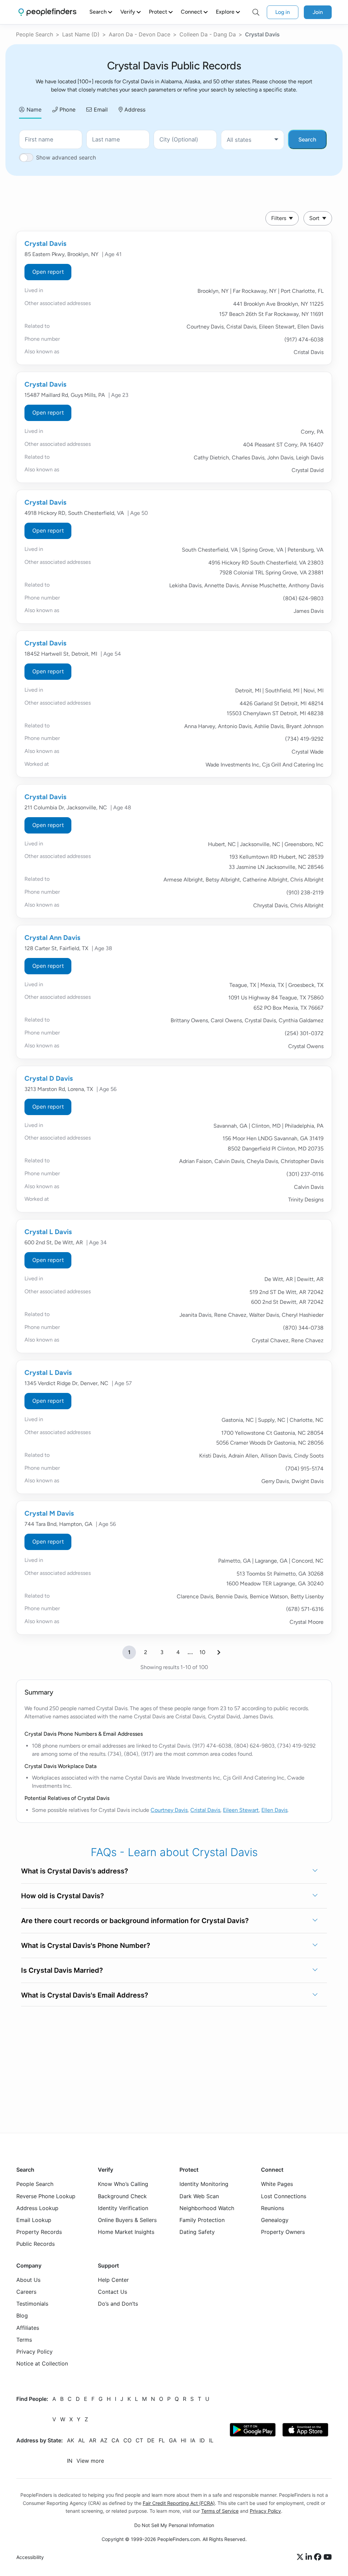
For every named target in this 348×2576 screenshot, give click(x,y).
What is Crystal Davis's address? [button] (75, 1871)
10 (202, 1652)
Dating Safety (197, 2232)
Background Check (122, 2196)
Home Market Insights (126, 2232)
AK (71, 2441)
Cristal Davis (205, 1810)
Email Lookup (34, 2220)
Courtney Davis (169, 1810)
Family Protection (202, 2220)
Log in (283, 12)
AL (82, 2441)
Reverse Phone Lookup (46, 2196)
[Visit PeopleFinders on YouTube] (328, 2557)
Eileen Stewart (241, 1810)
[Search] (256, 12)
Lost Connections (284, 2196)
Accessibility (30, 2557)
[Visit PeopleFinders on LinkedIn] (310, 2557)
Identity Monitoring (204, 2184)
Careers (26, 2292)
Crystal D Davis (49, 1078)
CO (127, 2441)
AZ (104, 2441)
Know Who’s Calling (123, 2184)
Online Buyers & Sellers (127, 2220)
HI (184, 2441)
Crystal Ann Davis (52, 938)
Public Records (36, 2244)
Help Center (113, 2280)
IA (193, 2441)
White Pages (277, 2184)
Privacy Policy (34, 2352)
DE (151, 2441)
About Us (28, 2280)
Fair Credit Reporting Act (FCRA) (179, 2503)
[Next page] (219, 1652)
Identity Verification (123, 2208)
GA (173, 2441)
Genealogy (275, 2220)
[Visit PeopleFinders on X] (301, 2557)
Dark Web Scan (199, 2196)
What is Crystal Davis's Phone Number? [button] (86, 1946)
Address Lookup (37, 2208)
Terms (24, 2340)
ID (202, 2441)
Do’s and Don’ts (118, 2304)
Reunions (273, 2208)
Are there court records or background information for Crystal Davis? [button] (135, 1921)
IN (70, 2461)
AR (93, 2441)
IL (211, 2441)
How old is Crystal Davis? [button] (63, 1896)
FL (162, 2441)
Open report (48, 272)
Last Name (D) (81, 34)
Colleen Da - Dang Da (208, 34)
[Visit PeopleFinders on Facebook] (319, 2557)
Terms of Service (220, 2511)
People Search (34, 34)
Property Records (39, 2232)
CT (139, 2441)
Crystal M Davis (49, 1513)
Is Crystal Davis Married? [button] (62, 1970)
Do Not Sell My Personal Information (174, 2525)
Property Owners (283, 2232)
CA (115, 2441)
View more (90, 2461)
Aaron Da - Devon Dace (140, 34)
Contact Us (112, 2292)
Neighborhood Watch (207, 2208)
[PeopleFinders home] (47, 12)
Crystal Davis (45, 243)
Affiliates (28, 2328)
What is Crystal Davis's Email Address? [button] (85, 1995)
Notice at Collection (42, 2363)
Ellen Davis (274, 1810)
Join (318, 12)
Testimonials (32, 2304)
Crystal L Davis (48, 1232)
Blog (22, 2316)
